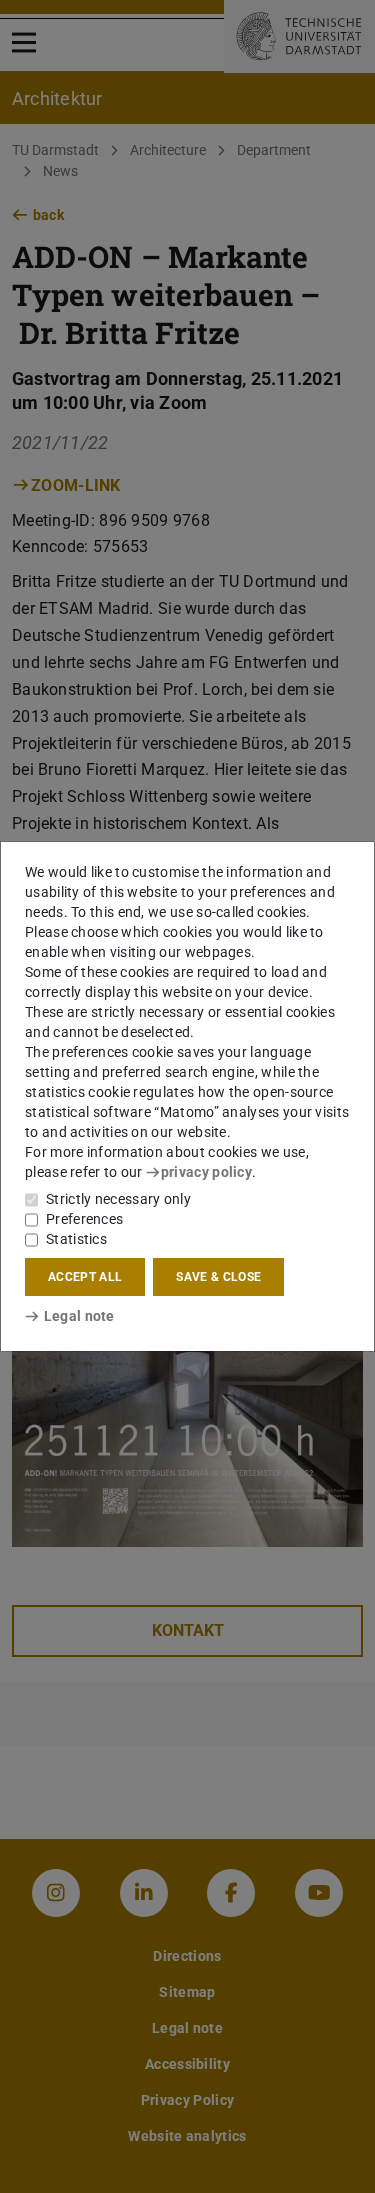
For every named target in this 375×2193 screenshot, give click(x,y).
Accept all (85, 1277)
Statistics (76, 1239)
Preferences (84, 1219)
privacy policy (206, 1172)
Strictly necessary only (118, 1199)
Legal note (79, 1316)
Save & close (218, 1277)
